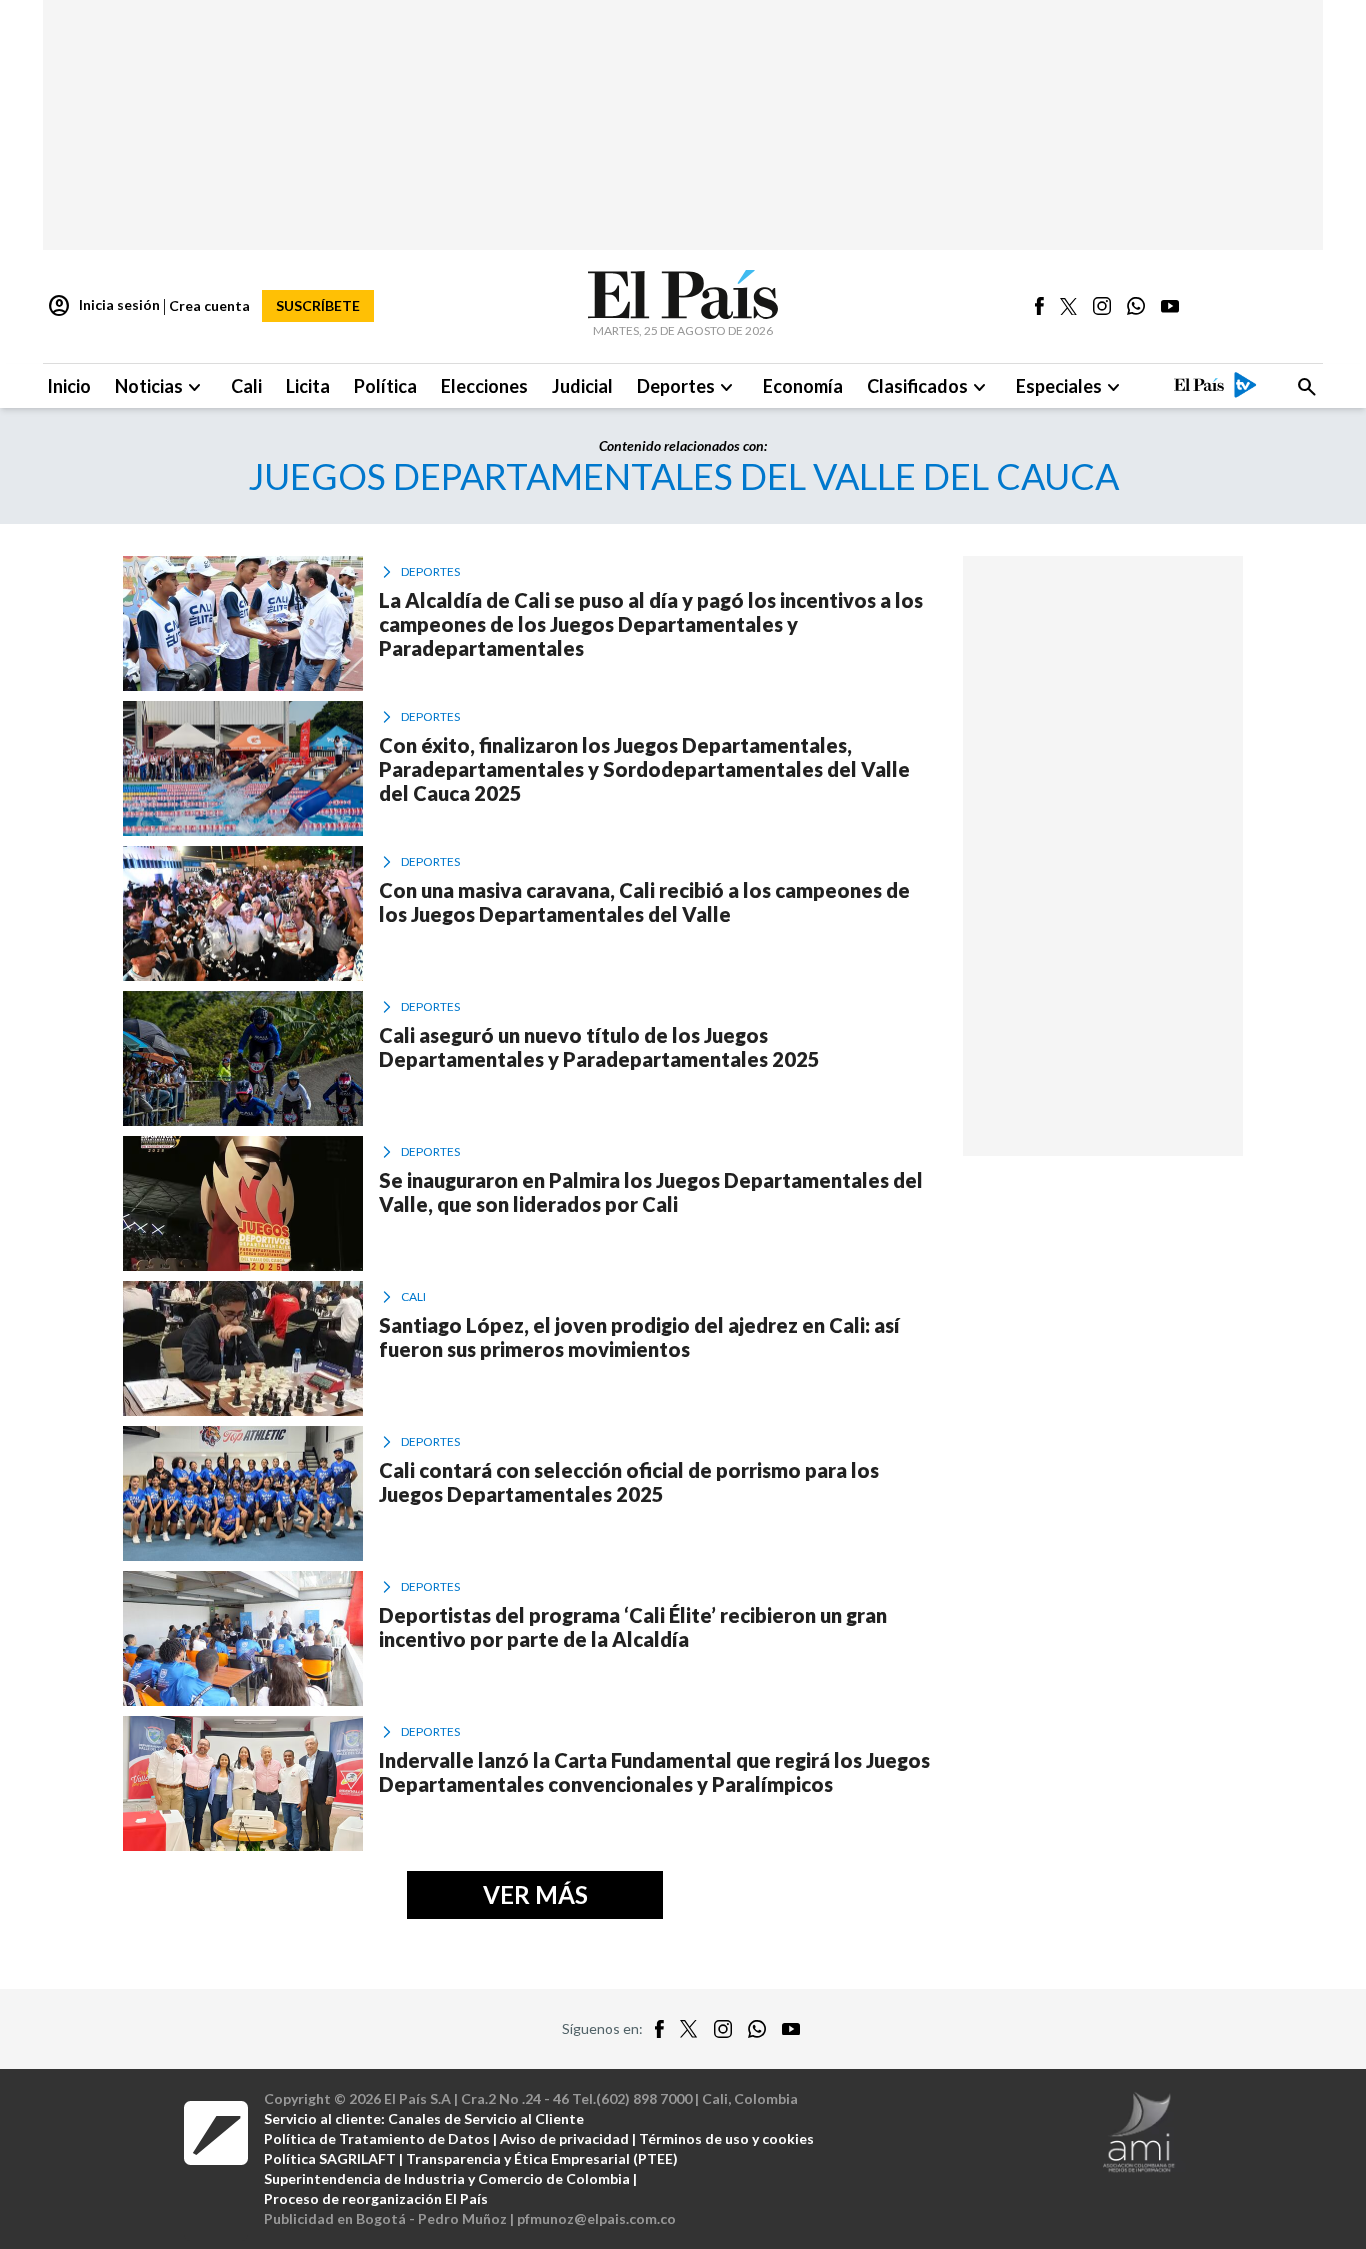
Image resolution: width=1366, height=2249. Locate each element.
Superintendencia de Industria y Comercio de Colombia (447, 2178)
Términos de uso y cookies (726, 2138)
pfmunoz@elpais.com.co (596, 2218)
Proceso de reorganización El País (376, 2198)
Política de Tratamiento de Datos (377, 2138)
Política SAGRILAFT (330, 2158)
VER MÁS (535, 1894)
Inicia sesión (103, 306)
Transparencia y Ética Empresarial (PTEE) (542, 2158)
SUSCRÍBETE (318, 305)
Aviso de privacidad (564, 2138)
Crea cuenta (209, 305)
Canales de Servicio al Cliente (486, 2118)
